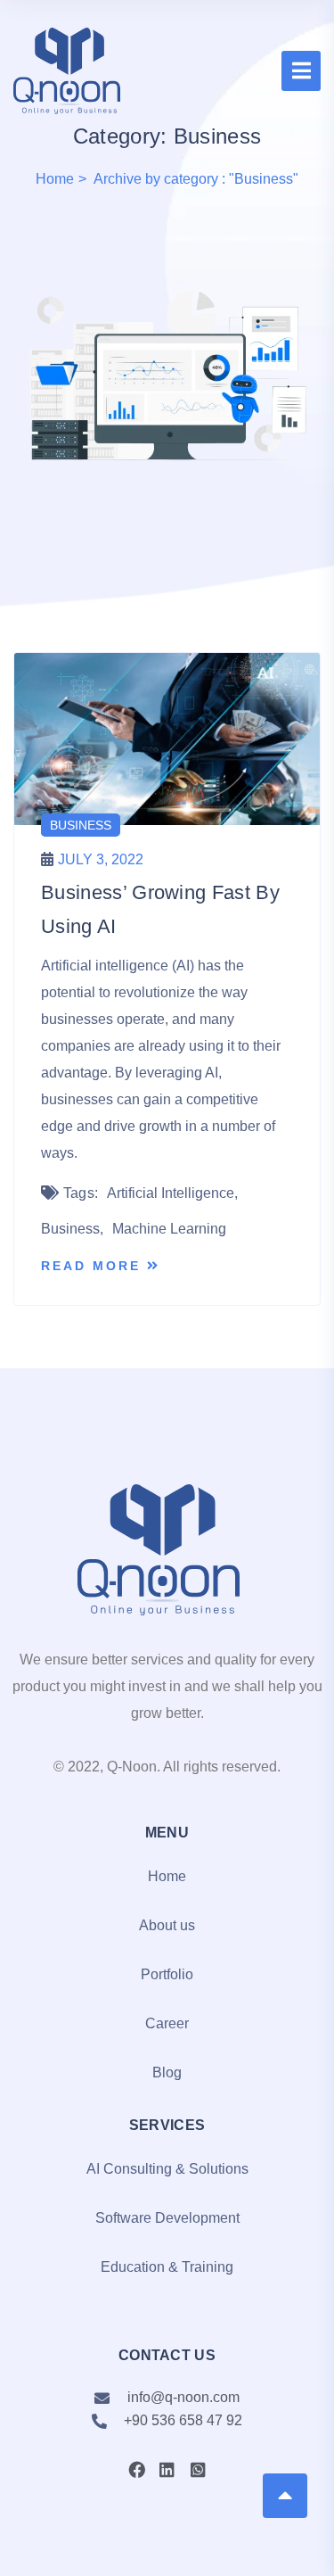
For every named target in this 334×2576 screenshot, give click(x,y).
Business (81, 825)
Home (55, 179)
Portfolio (167, 1974)
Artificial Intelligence (171, 1193)
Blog (167, 2072)
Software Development (167, 2218)
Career (167, 2023)
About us (167, 1925)
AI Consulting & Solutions (167, 2169)
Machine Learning (169, 1229)
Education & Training (167, 2267)
